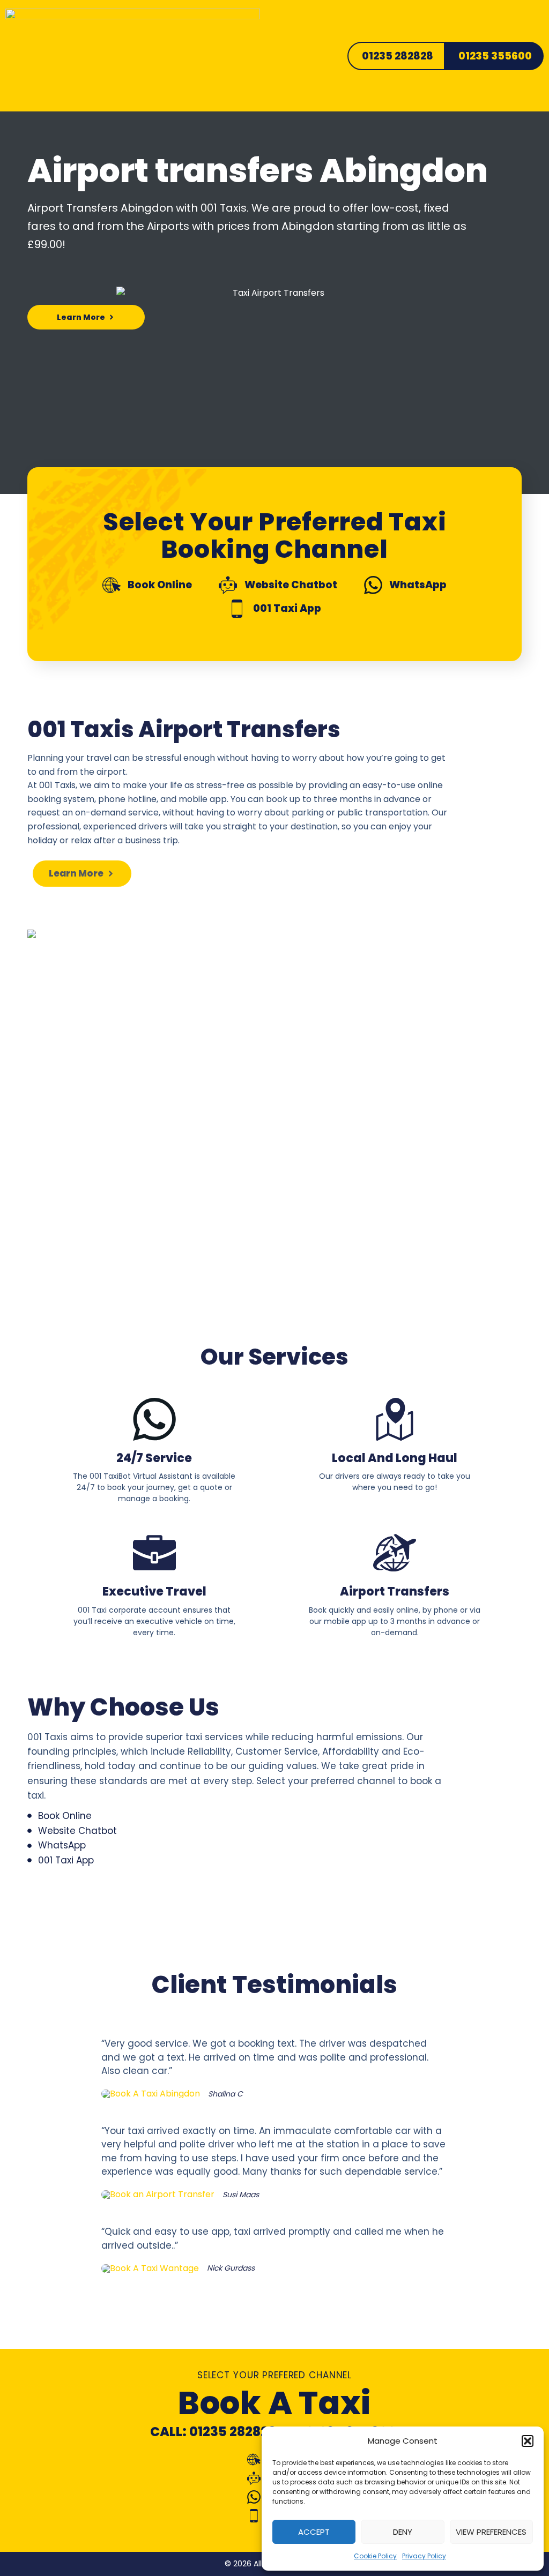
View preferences (491, 2532)
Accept (314, 2532)
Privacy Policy (424, 2556)
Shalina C (225, 2094)
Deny (403, 2532)
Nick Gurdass (231, 2268)
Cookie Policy (375, 2556)
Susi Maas (241, 2195)
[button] (528, 2441)
